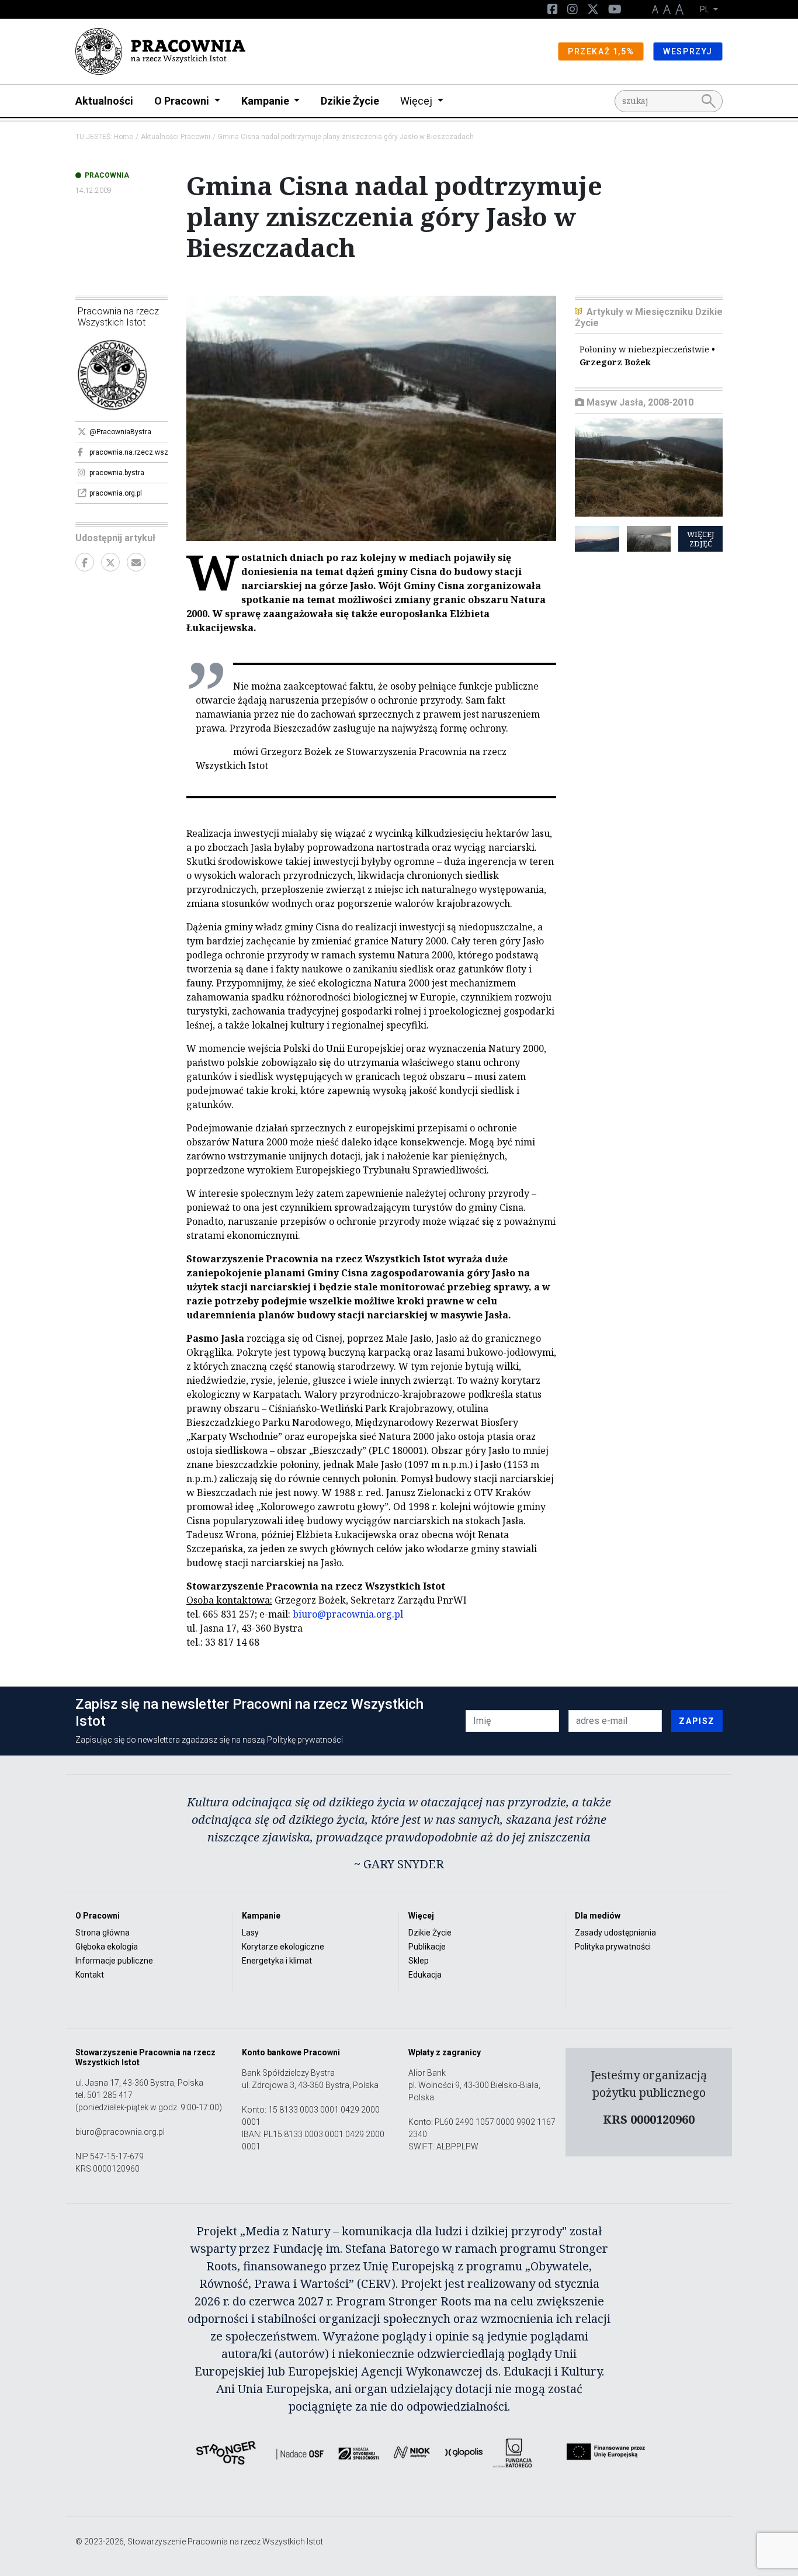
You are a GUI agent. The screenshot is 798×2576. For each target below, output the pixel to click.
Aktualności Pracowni (176, 137)
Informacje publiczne (114, 1961)
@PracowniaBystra (120, 432)
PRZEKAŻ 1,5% (601, 51)
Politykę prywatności (305, 1740)
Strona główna (103, 1933)
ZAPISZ (697, 1721)
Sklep (419, 1961)
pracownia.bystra (117, 473)
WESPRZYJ (688, 51)
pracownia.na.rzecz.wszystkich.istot (129, 452)
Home (124, 137)
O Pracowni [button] (183, 101)
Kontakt (90, 1975)
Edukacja (425, 1975)
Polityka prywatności (613, 1947)
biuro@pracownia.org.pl (348, 1614)
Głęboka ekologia (107, 1947)
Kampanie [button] (266, 101)
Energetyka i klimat (277, 1961)
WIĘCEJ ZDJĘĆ (701, 539)
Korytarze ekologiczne (283, 1947)
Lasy (250, 1933)
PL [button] (705, 9)
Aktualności (104, 101)
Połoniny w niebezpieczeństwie (647, 356)
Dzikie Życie (350, 101)
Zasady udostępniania (615, 1933)
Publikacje (427, 1947)
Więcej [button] (417, 101)
